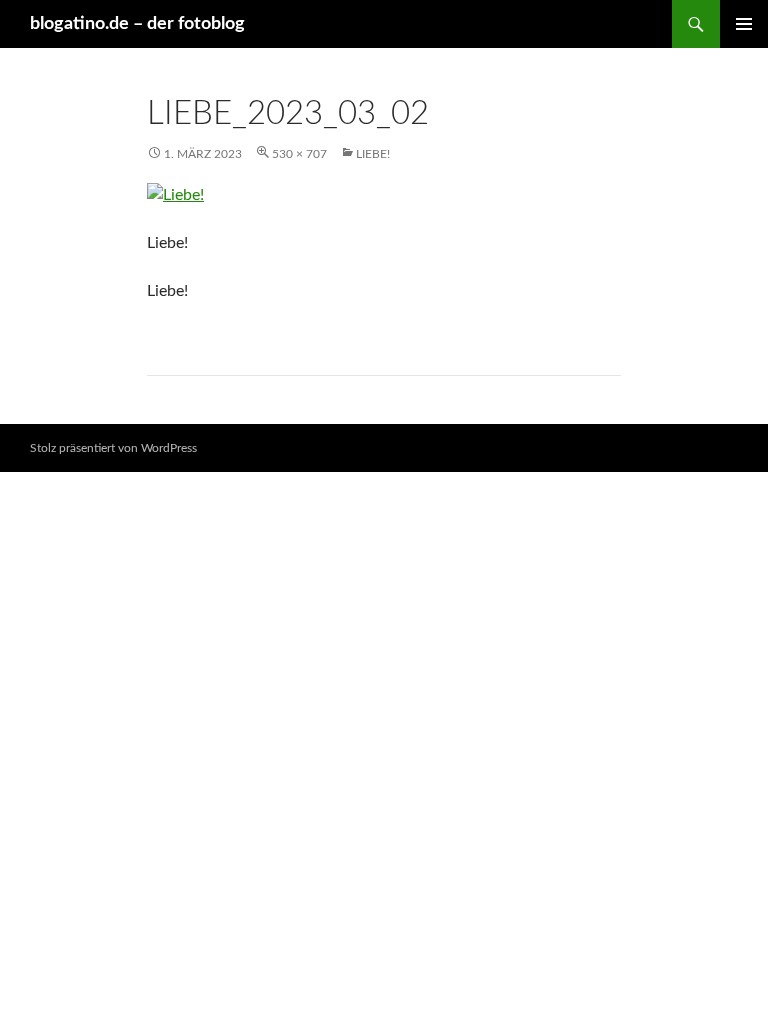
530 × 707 (299, 154)
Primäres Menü (744, 24)
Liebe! (373, 154)
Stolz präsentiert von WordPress (113, 448)
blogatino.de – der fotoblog (137, 24)
